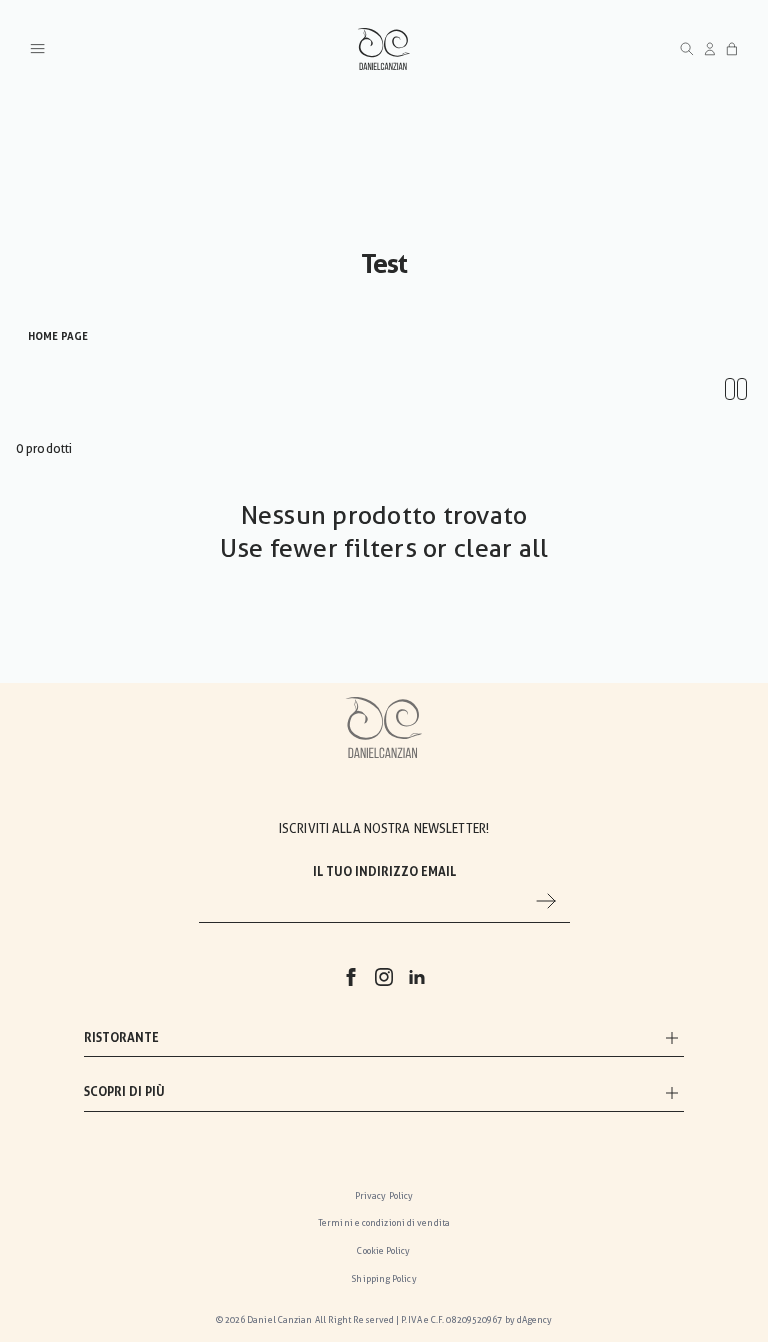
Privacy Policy (384, 1196)
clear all (501, 548)
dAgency (535, 1320)
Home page (58, 336)
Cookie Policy (383, 1251)
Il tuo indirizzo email (384, 872)
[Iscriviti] (546, 901)
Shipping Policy (383, 1279)
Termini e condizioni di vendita (384, 1223)
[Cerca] (687, 49)
